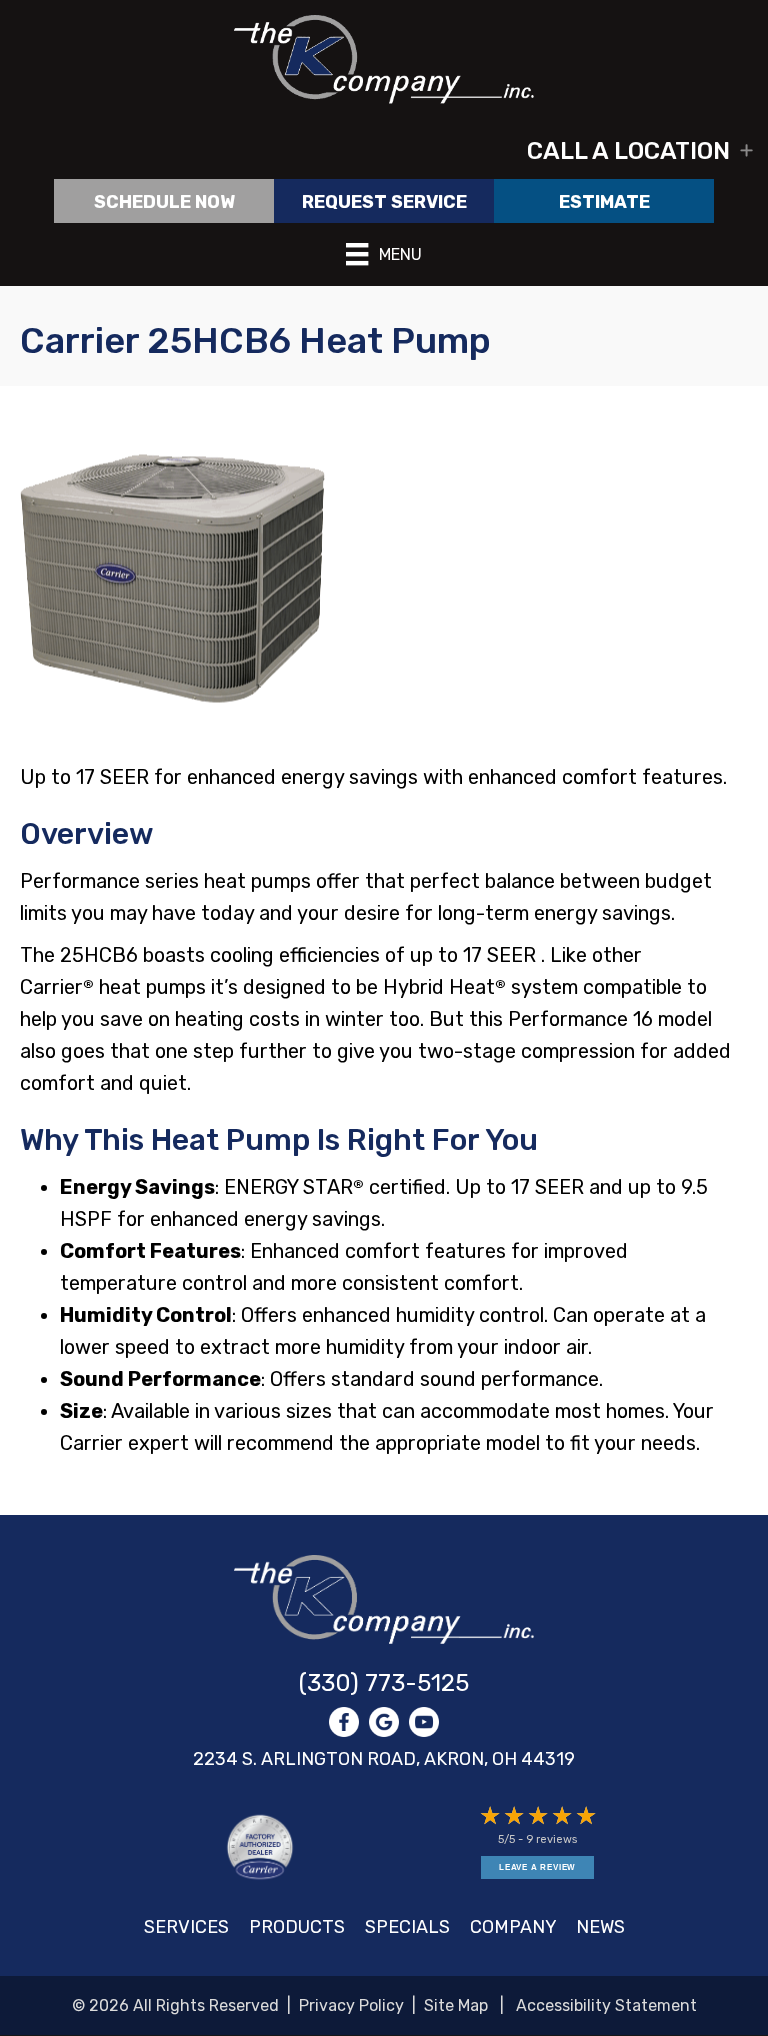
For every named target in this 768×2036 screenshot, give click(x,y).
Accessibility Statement (606, 2005)
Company (513, 1927)
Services (186, 1927)
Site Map (456, 2005)
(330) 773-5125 (384, 1683)
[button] (384, 151)
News (600, 1927)
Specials (407, 1927)
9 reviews (551, 1839)
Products (297, 1927)
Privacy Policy (351, 2005)
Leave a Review (537, 1867)
